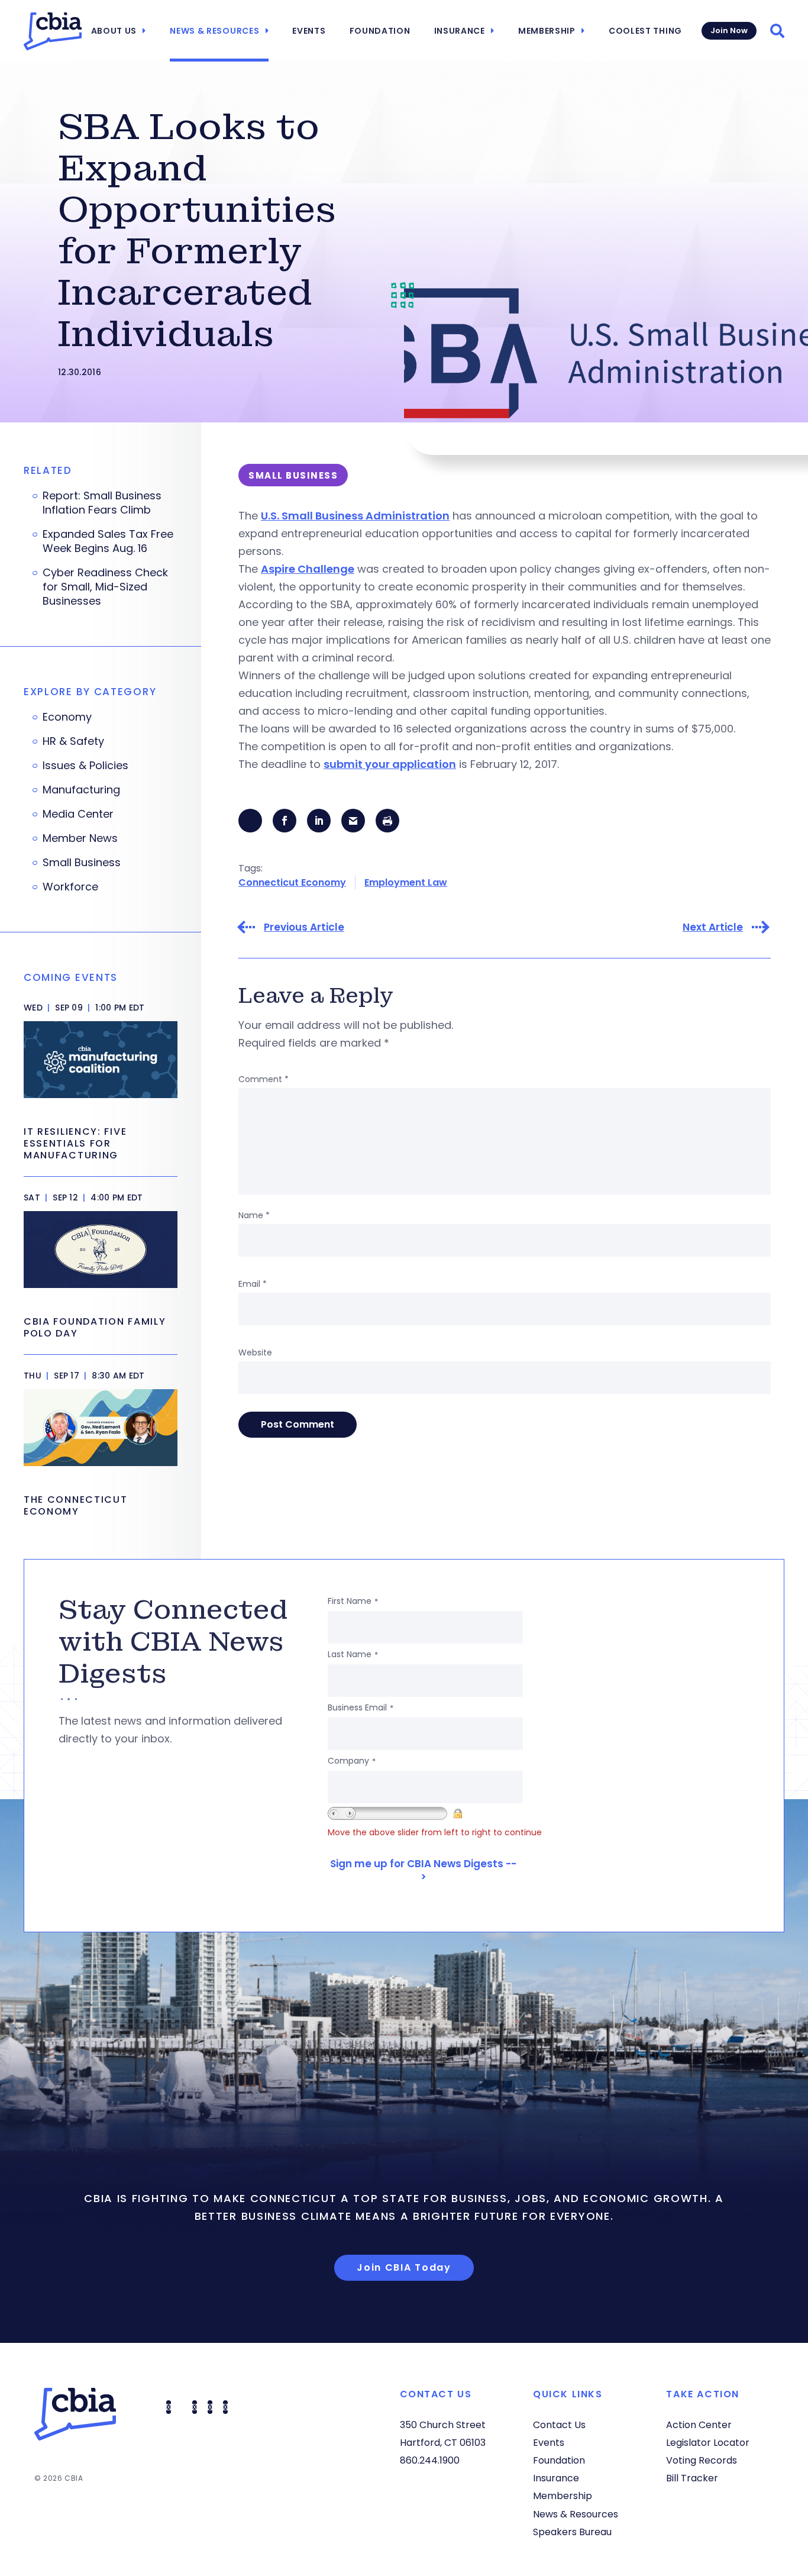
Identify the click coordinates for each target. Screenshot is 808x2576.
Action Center (699, 2425)
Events (309, 31)
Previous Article (304, 927)
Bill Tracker (692, 2478)
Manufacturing (81, 790)
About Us (114, 31)
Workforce (70, 887)
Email (253, 1284)
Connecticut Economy (292, 882)
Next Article (713, 927)
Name (254, 1215)
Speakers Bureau (572, 2532)
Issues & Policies (85, 766)
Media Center (78, 814)
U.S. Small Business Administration (355, 516)
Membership (547, 31)
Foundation (380, 31)
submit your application (390, 764)
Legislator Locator (708, 2443)
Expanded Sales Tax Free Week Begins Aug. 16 (108, 541)
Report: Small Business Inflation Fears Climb (102, 503)
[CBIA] (53, 31)
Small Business (82, 863)
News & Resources (214, 31)
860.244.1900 (430, 2460)
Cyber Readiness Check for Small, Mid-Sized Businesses (105, 587)
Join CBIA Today (404, 2267)
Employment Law (406, 882)
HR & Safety (73, 741)
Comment (264, 1079)
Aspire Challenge (308, 569)
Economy (67, 717)
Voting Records (702, 2460)
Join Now (729, 30)
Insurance (460, 31)
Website (255, 1352)
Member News (80, 838)
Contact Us (559, 2425)
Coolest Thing (645, 31)
